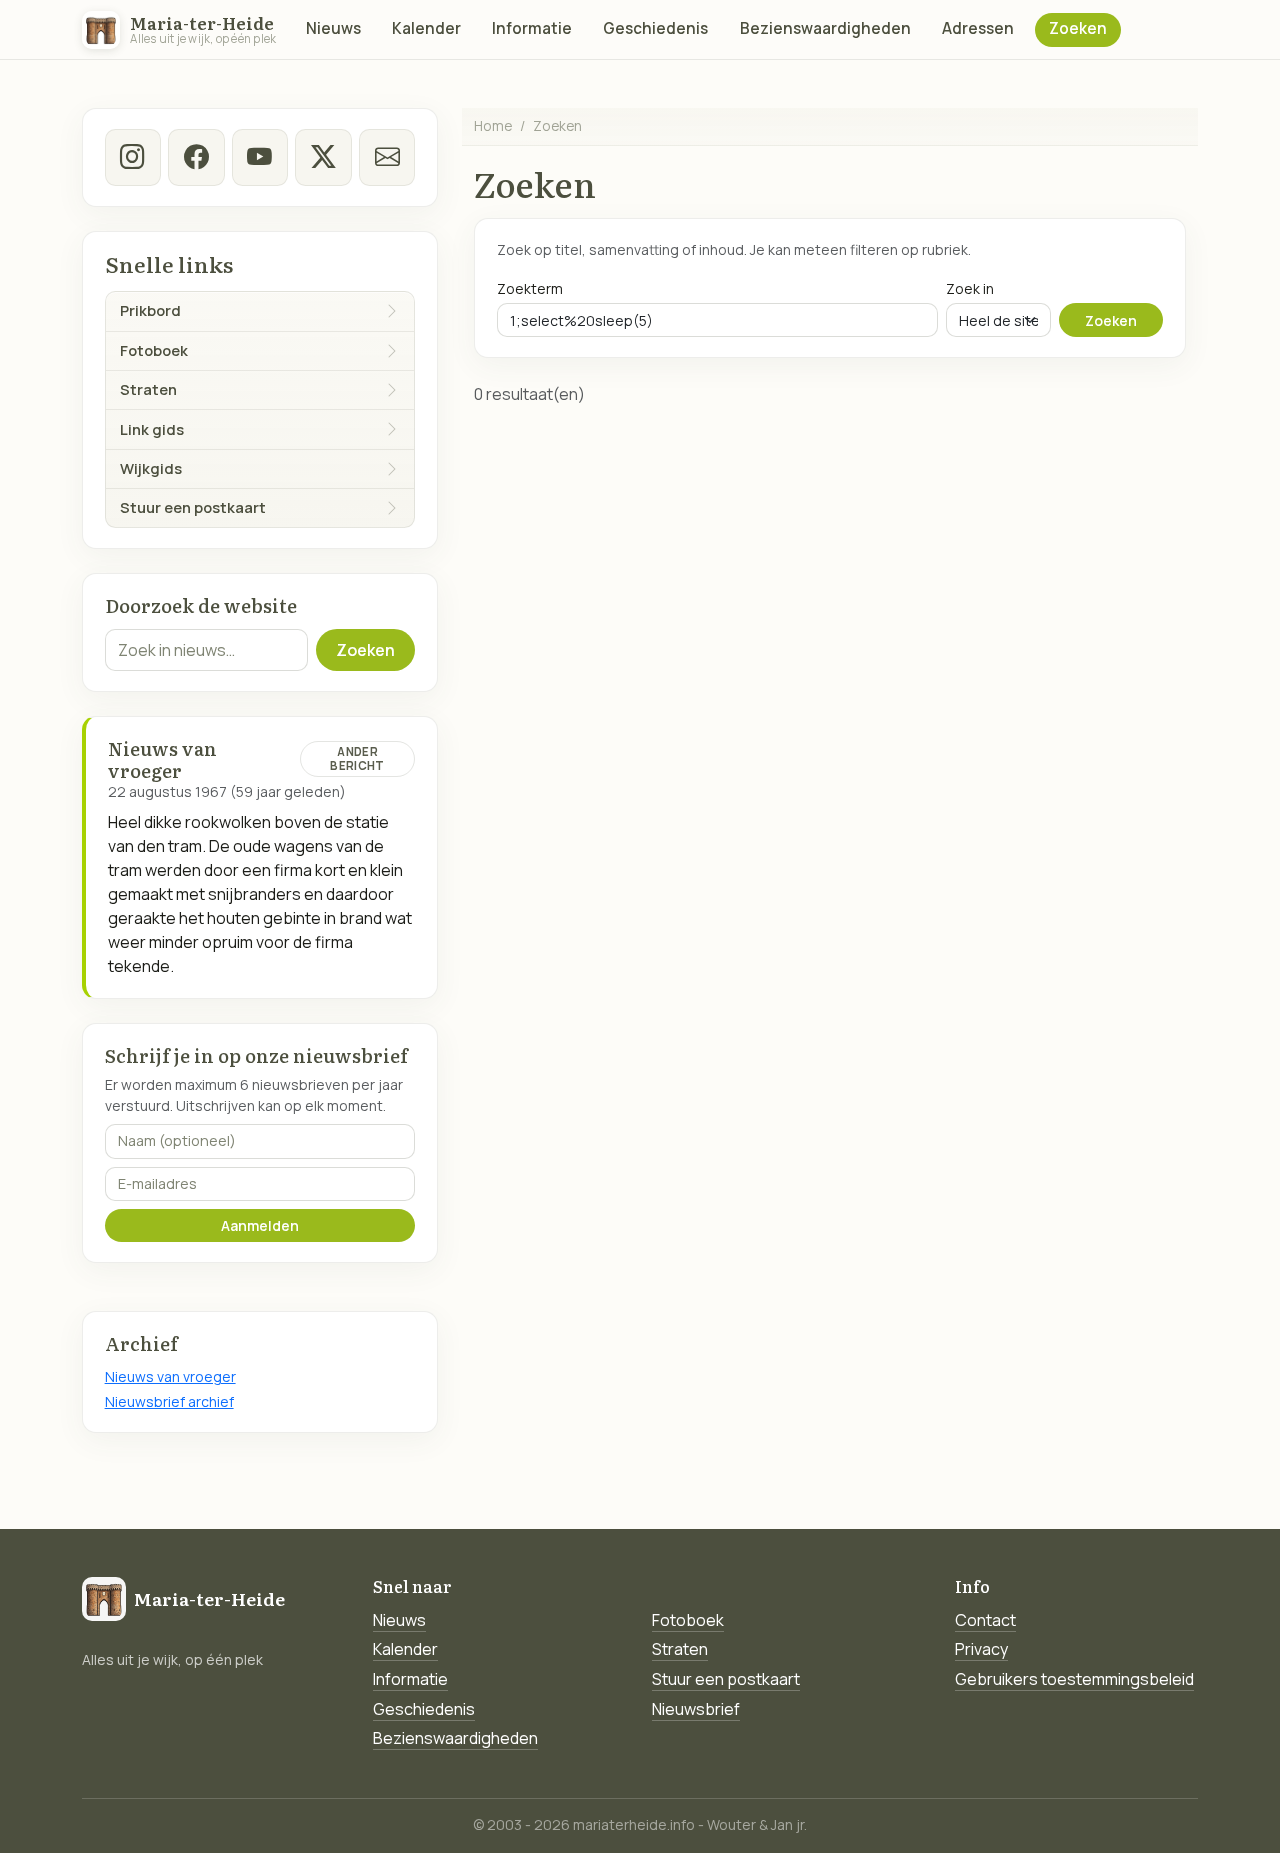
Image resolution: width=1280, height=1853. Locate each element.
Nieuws (333, 28)
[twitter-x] (323, 157)
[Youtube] (260, 157)
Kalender (426, 28)
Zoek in (970, 288)
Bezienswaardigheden (825, 28)
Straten (680, 1649)
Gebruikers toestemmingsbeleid (1074, 1679)
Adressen (978, 28)
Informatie (532, 28)
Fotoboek (688, 1620)
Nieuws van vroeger (170, 1376)
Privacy (981, 1649)
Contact (985, 1620)
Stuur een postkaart (726, 1679)
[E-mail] (387, 157)
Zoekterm (530, 288)
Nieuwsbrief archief (169, 1401)
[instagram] (133, 157)
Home (493, 125)
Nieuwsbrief (696, 1709)
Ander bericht (357, 758)
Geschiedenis (655, 28)
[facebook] (196, 157)
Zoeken (1078, 28)
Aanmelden (260, 1225)
